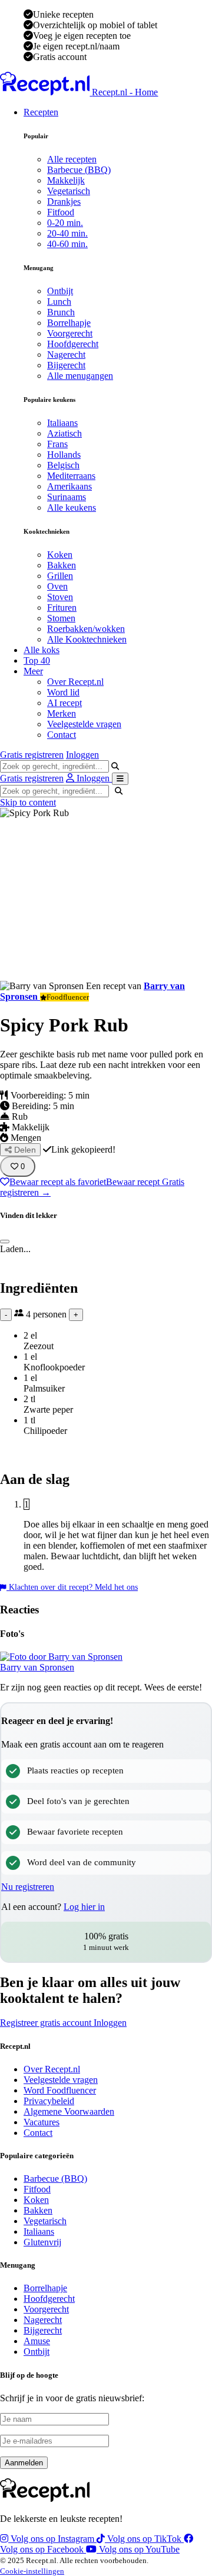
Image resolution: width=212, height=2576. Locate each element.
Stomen (61, 618)
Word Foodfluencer (60, 2090)
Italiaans (62, 423)
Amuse (37, 2341)
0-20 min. (65, 223)
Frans (57, 444)
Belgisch (63, 465)
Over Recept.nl (75, 682)
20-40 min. (67, 233)
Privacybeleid (49, 2101)
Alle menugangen (80, 376)
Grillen (60, 576)
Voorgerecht (70, 333)
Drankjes (64, 202)
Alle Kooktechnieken (87, 639)
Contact (62, 735)
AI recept (64, 703)
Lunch (59, 302)
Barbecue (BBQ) (79, 170)
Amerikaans (69, 486)
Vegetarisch (69, 191)
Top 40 (37, 660)
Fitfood (61, 212)
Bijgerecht (66, 365)
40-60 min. (67, 244)
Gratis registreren (32, 755)
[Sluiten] (5, 1242)
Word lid (63, 692)
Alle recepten (72, 159)
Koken (60, 555)
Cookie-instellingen (32, 2571)
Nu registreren (28, 1887)
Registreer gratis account (47, 2023)
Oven (57, 586)
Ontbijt (60, 291)
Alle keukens (72, 507)
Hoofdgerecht (73, 344)
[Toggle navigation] (120, 779)
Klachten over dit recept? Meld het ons (72, 1587)
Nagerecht (66, 355)
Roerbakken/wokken (86, 629)
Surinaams (67, 497)
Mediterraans (71, 476)
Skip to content (28, 802)
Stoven (60, 597)
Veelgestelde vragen (84, 724)
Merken (62, 713)
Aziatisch (64, 433)
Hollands (64, 455)
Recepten (41, 112)
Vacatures (42, 2122)
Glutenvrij (42, 2242)
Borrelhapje (69, 323)
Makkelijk (66, 180)
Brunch (61, 312)
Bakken (62, 565)
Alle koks (42, 650)
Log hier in (84, 1907)
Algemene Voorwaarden (69, 2111)
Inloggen (82, 755)
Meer (33, 671)
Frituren (62, 608)
